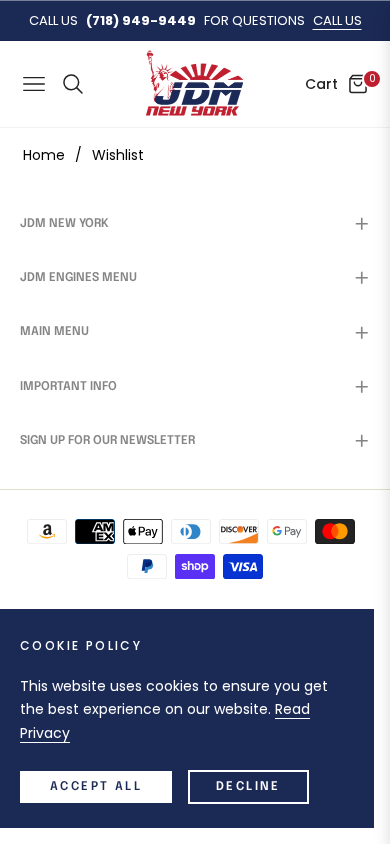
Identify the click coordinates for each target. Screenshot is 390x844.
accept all (96, 787)
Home (44, 155)
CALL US (337, 20)
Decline (248, 787)
